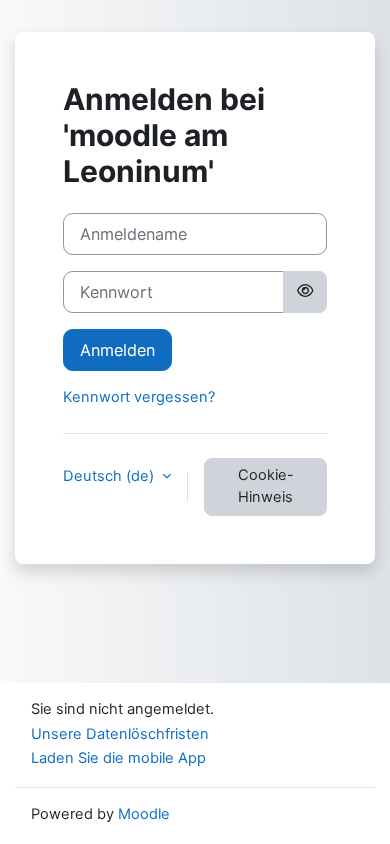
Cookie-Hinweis (266, 486)
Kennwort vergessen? (139, 397)
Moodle (144, 814)
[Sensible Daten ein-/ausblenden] (305, 292)
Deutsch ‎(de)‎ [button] (110, 476)
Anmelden (117, 350)
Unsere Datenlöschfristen (120, 734)
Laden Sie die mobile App (118, 758)
